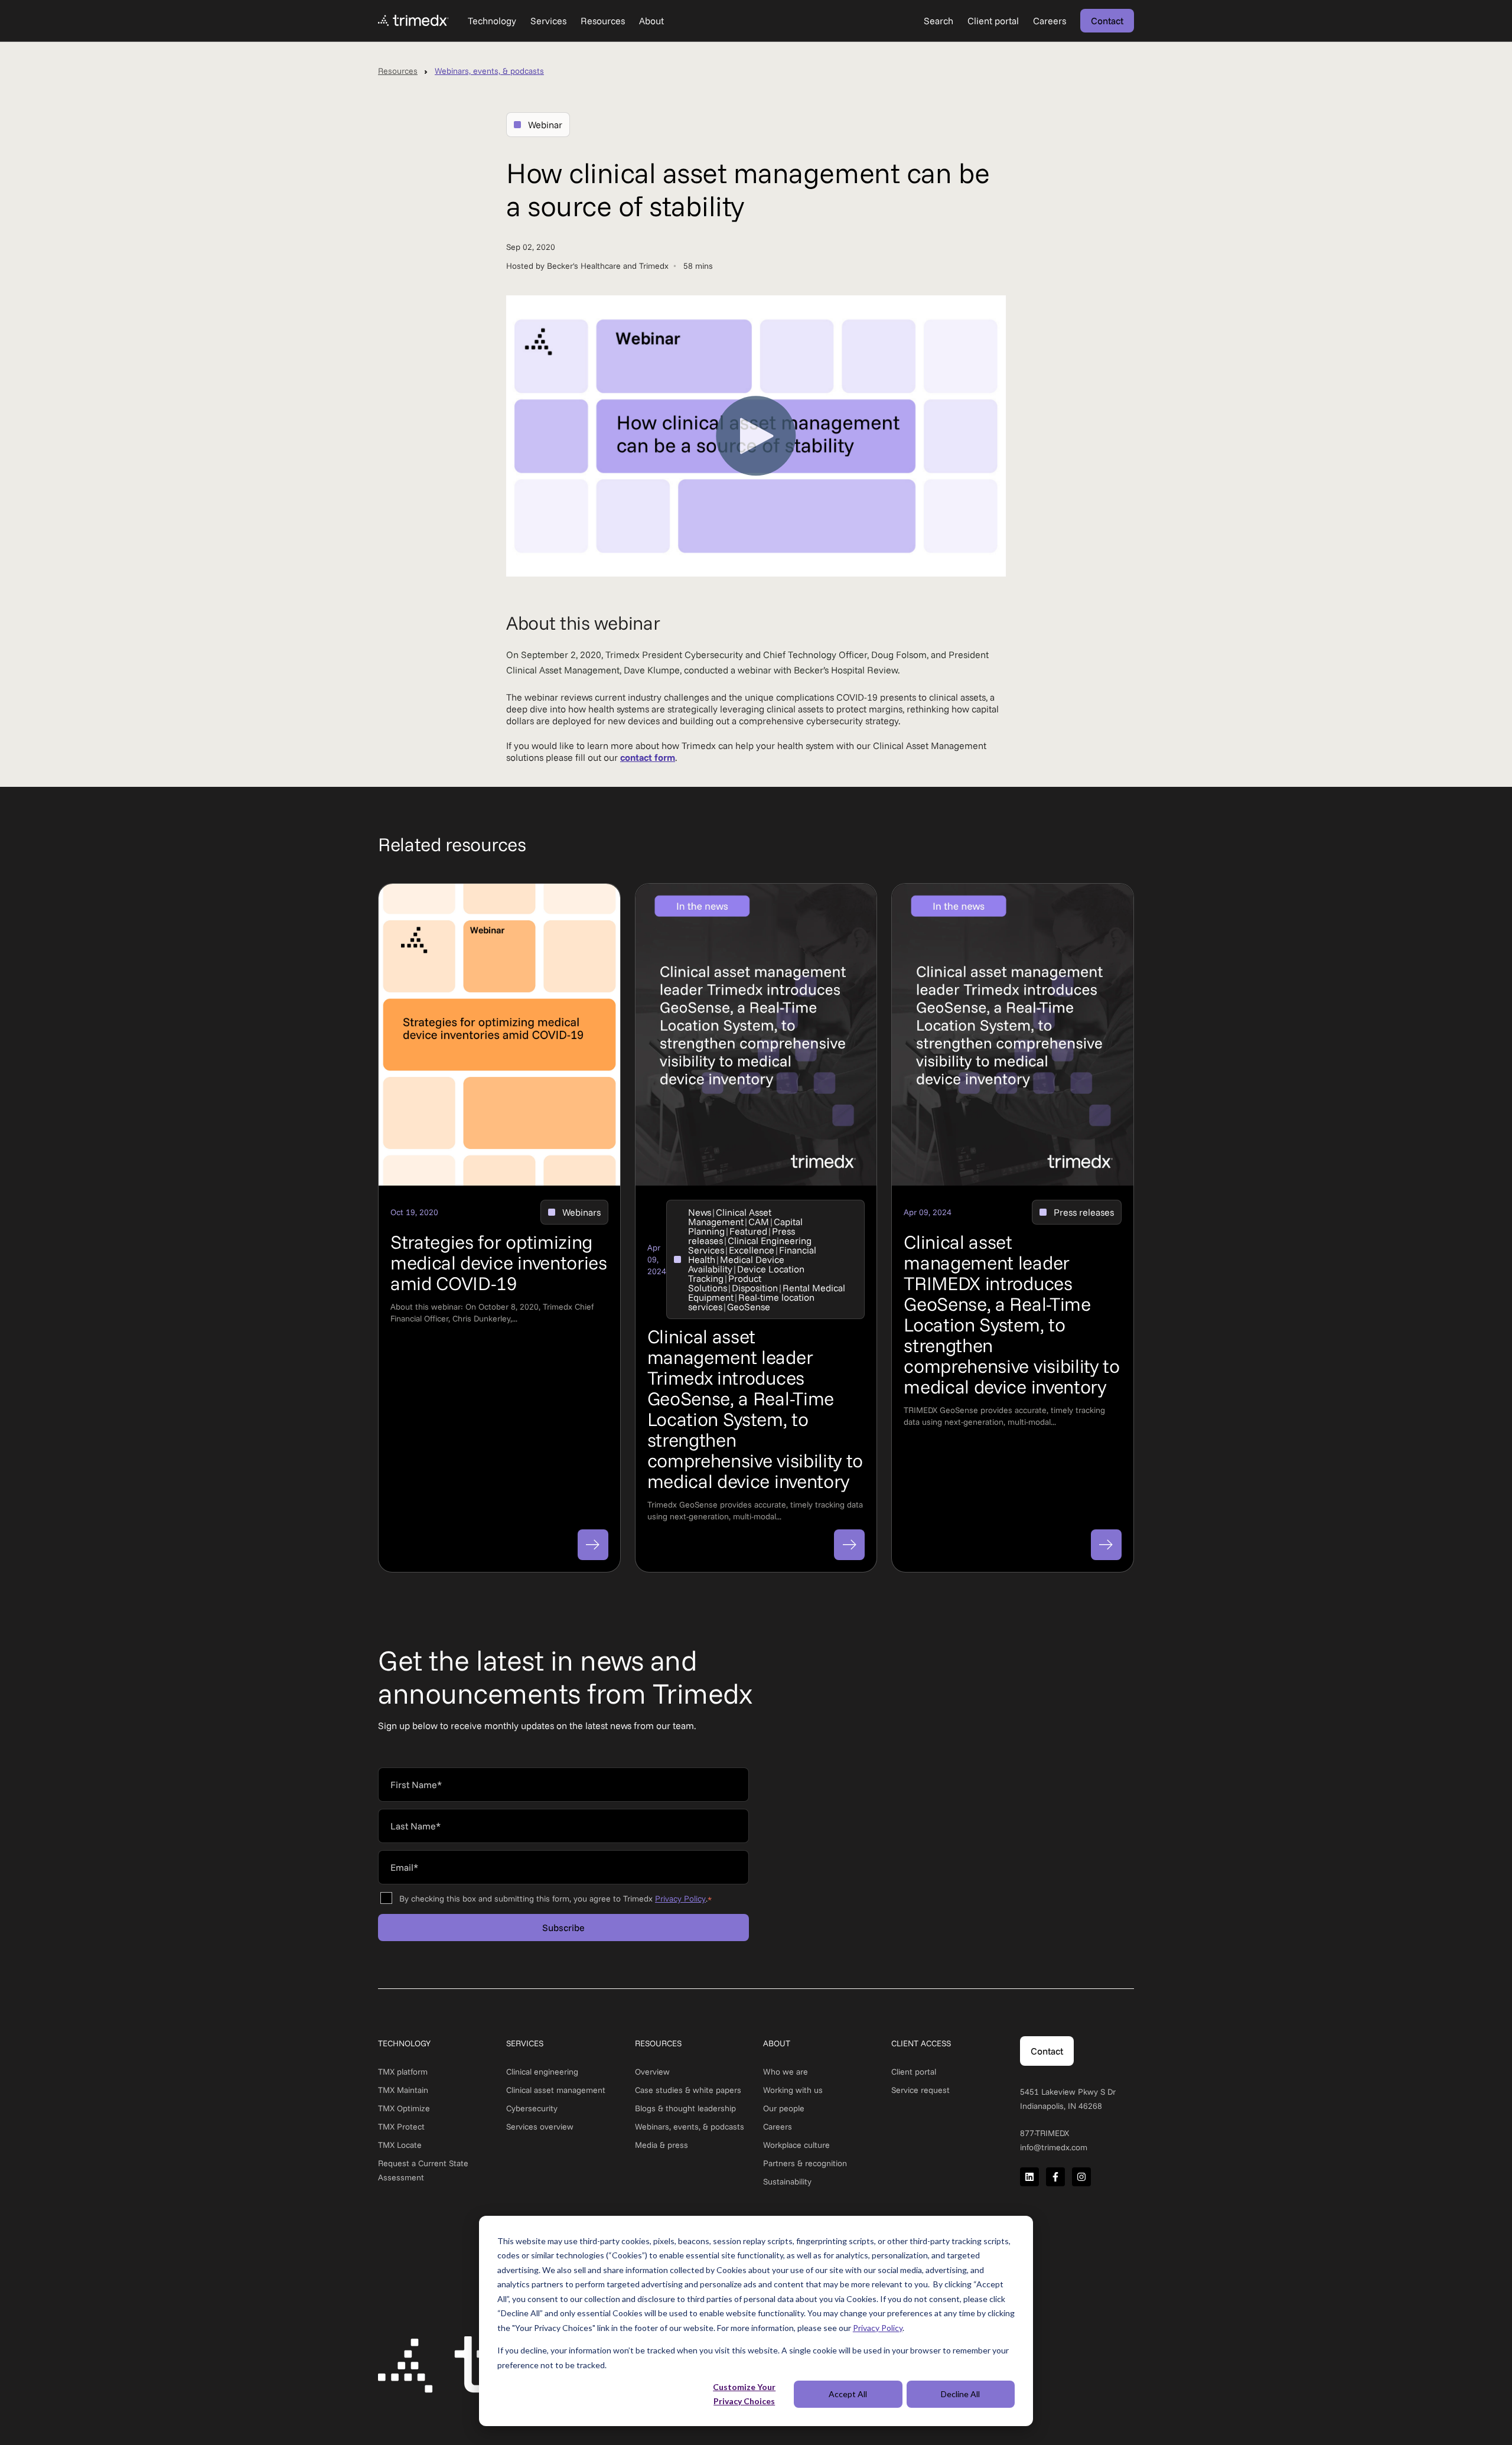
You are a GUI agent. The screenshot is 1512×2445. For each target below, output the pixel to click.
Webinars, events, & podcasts (489, 71)
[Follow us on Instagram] (1081, 2177)
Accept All (848, 2394)
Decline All (960, 2394)
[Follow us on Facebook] (1055, 2177)
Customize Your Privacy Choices (744, 2394)
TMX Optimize (404, 2108)
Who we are (786, 2072)
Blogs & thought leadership (685, 2108)
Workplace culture (796, 2145)
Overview (652, 2072)
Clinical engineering (542, 2072)
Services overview (540, 2127)
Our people (784, 2108)
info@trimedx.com (1054, 2147)
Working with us (793, 2090)
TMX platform (403, 2072)
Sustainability (787, 2182)
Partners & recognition (805, 2163)
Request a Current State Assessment (423, 2170)
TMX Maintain (403, 2090)
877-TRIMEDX (1045, 2133)
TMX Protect (401, 2127)
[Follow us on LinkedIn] (1029, 2177)
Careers (778, 2127)
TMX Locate (400, 2145)
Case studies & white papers (688, 2090)
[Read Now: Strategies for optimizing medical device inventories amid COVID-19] (593, 1545)
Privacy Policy (878, 2328)
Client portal (914, 2072)
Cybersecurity (532, 2108)
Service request (920, 2090)
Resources (398, 71)
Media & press (661, 2145)
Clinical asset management (556, 2090)
